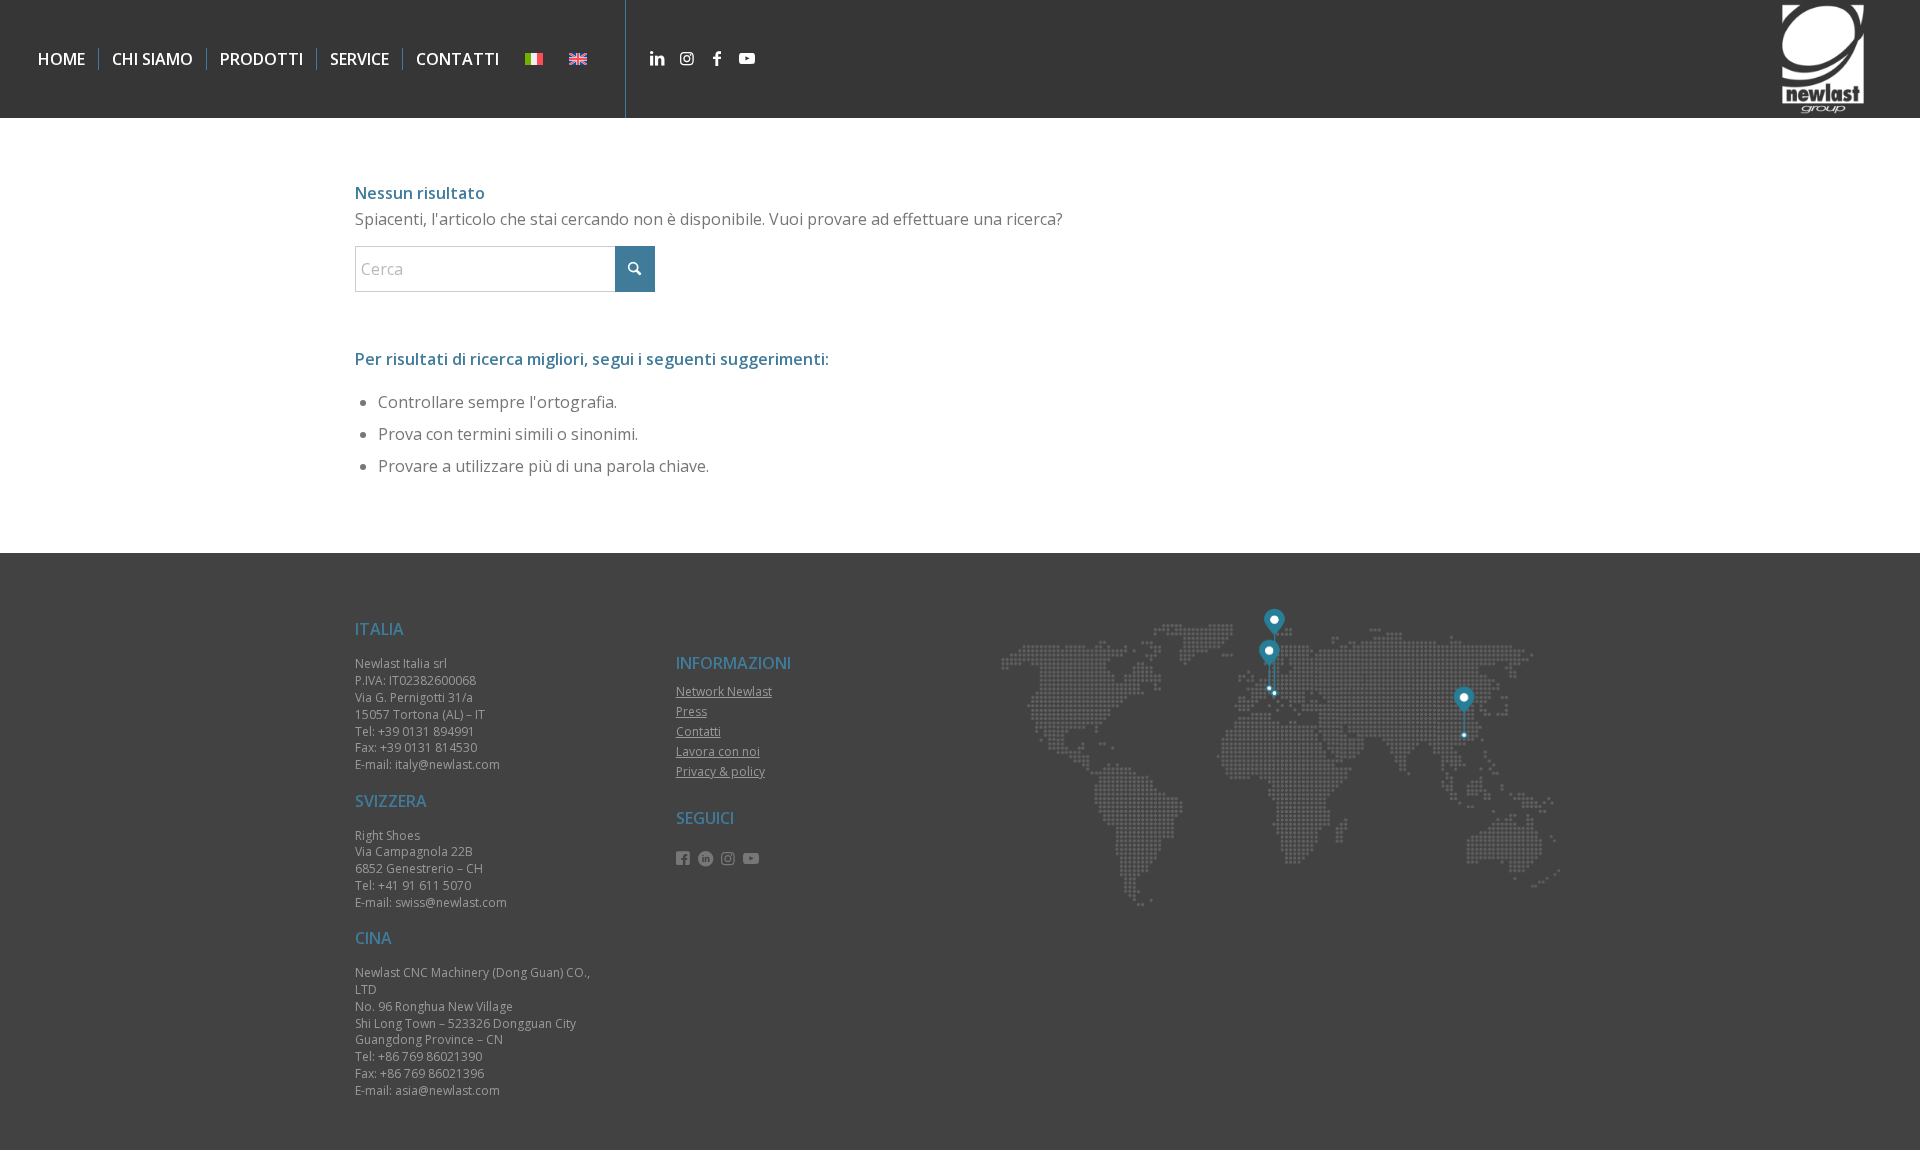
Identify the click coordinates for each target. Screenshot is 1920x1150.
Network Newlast (724, 691)
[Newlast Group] (1823, 59)
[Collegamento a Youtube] (747, 58)
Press (691, 711)
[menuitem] (61, 59)
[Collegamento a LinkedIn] (657, 58)
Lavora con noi (718, 751)
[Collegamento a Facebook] (717, 58)
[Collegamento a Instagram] (687, 58)
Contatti (698, 731)
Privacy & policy (720, 771)
